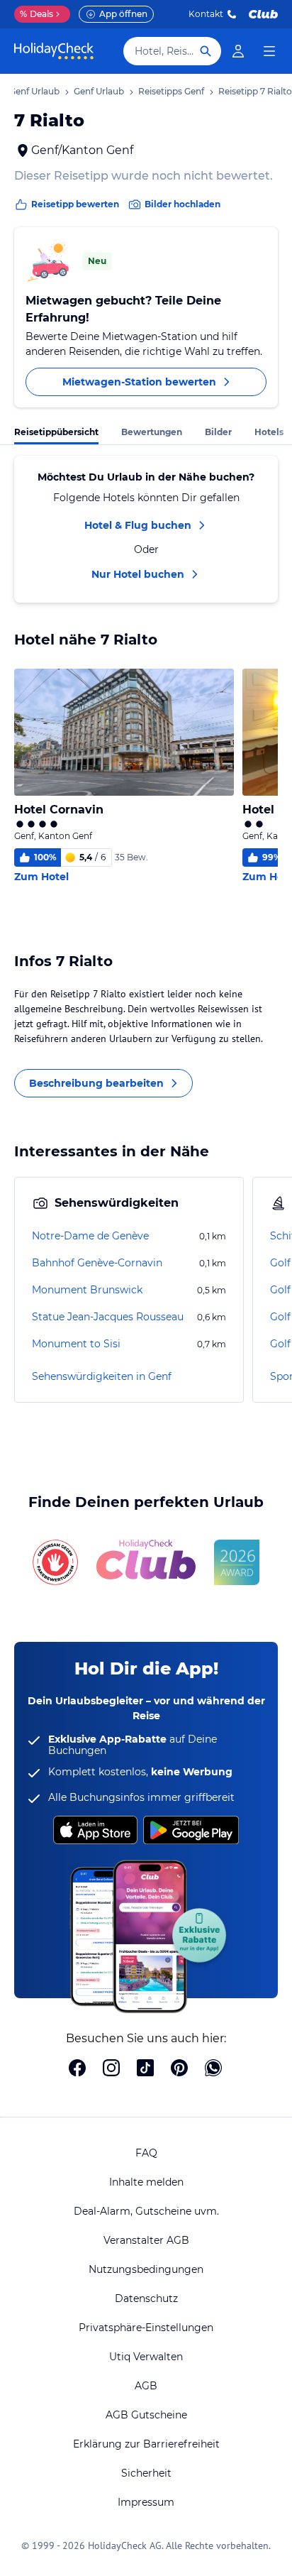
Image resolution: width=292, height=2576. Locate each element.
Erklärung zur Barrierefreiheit (146, 2444)
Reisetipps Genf (171, 91)
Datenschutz (146, 2298)
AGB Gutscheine (146, 2415)
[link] (238, 51)
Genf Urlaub (99, 91)
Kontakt (206, 14)
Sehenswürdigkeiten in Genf (102, 1376)
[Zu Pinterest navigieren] (179, 2069)
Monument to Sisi (76, 1344)
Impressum (146, 2502)
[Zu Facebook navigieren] (77, 2069)
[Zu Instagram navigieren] (111, 2069)
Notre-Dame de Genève (90, 1236)
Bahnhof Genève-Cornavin (97, 1263)
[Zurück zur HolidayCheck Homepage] (54, 51)
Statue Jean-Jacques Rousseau (108, 1317)
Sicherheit (146, 2473)
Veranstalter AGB (146, 2240)
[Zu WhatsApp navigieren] (213, 2069)
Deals (36, 14)
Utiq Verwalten (146, 2357)
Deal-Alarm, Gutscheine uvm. (146, 2211)
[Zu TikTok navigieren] (145, 2069)
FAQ (146, 2153)
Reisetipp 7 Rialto (255, 91)
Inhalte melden (146, 2182)
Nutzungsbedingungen (146, 2269)
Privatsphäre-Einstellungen (146, 2328)
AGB (146, 2386)
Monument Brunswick (87, 1290)
